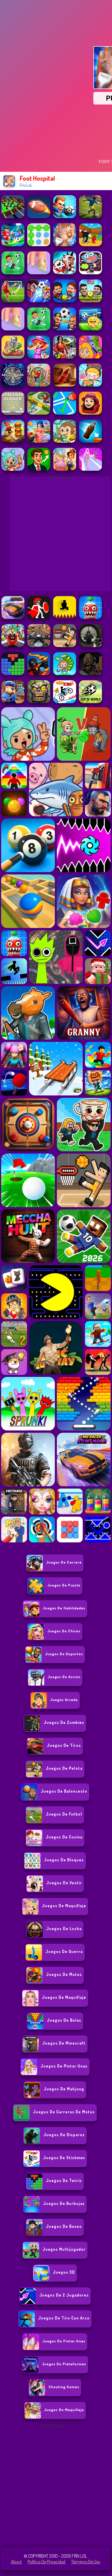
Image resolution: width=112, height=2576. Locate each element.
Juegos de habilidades (64, 1608)
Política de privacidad (47, 2562)
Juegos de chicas (64, 1631)
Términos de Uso (86, 2562)
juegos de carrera (64, 1562)
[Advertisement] (56, 2486)
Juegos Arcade (64, 1700)
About (16, 2562)
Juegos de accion (64, 1677)
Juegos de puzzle (64, 1585)
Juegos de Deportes (64, 1654)
